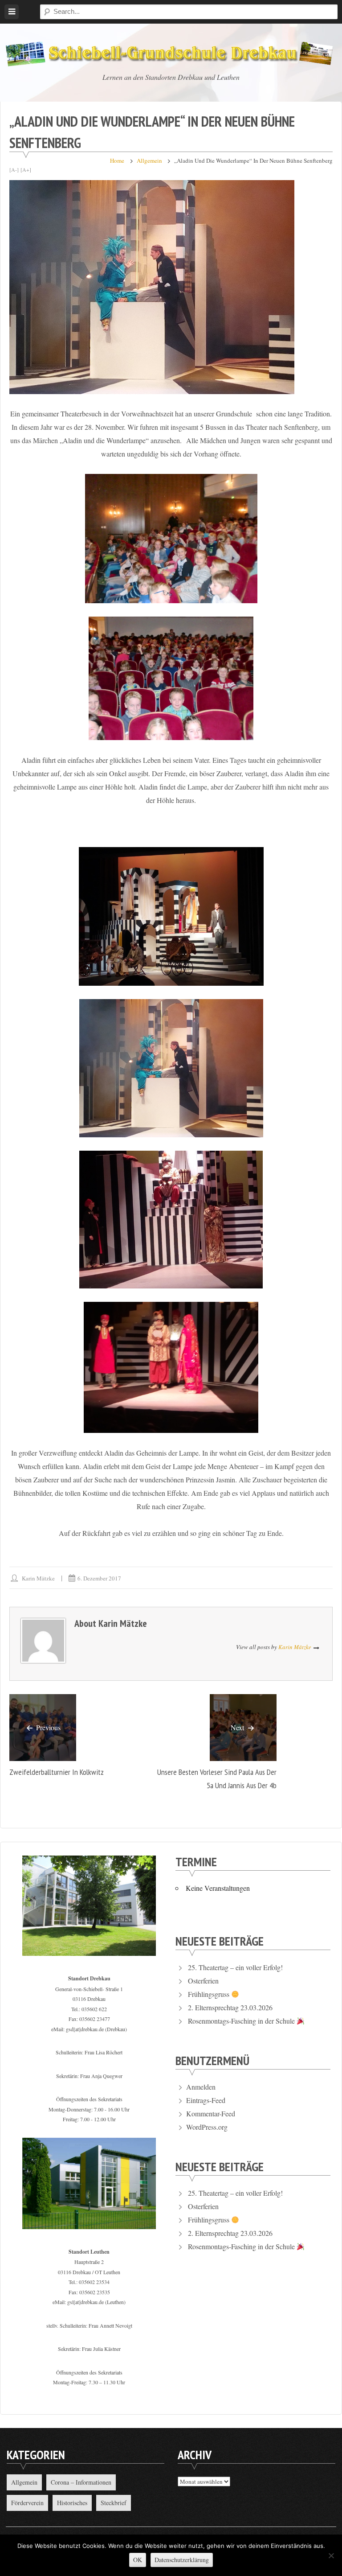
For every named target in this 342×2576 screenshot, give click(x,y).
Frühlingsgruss (210, 1994)
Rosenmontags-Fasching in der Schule (242, 2021)
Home (117, 160)
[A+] (26, 169)
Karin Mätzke (38, 1578)
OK (138, 2560)
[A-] (14, 169)
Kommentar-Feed (211, 2113)
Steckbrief (114, 2503)
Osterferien (203, 1981)
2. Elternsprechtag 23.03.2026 (230, 2007)
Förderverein (27, 2503)
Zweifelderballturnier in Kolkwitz (57, 1772)
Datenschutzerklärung (182, 2560)
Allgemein (149, 160)
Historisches (72, 2503)
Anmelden (201, 2087)
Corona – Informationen (81, 2482)
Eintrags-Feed (206, 2100)
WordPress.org (207, 2127)
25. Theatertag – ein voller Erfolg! (235, 1967)
